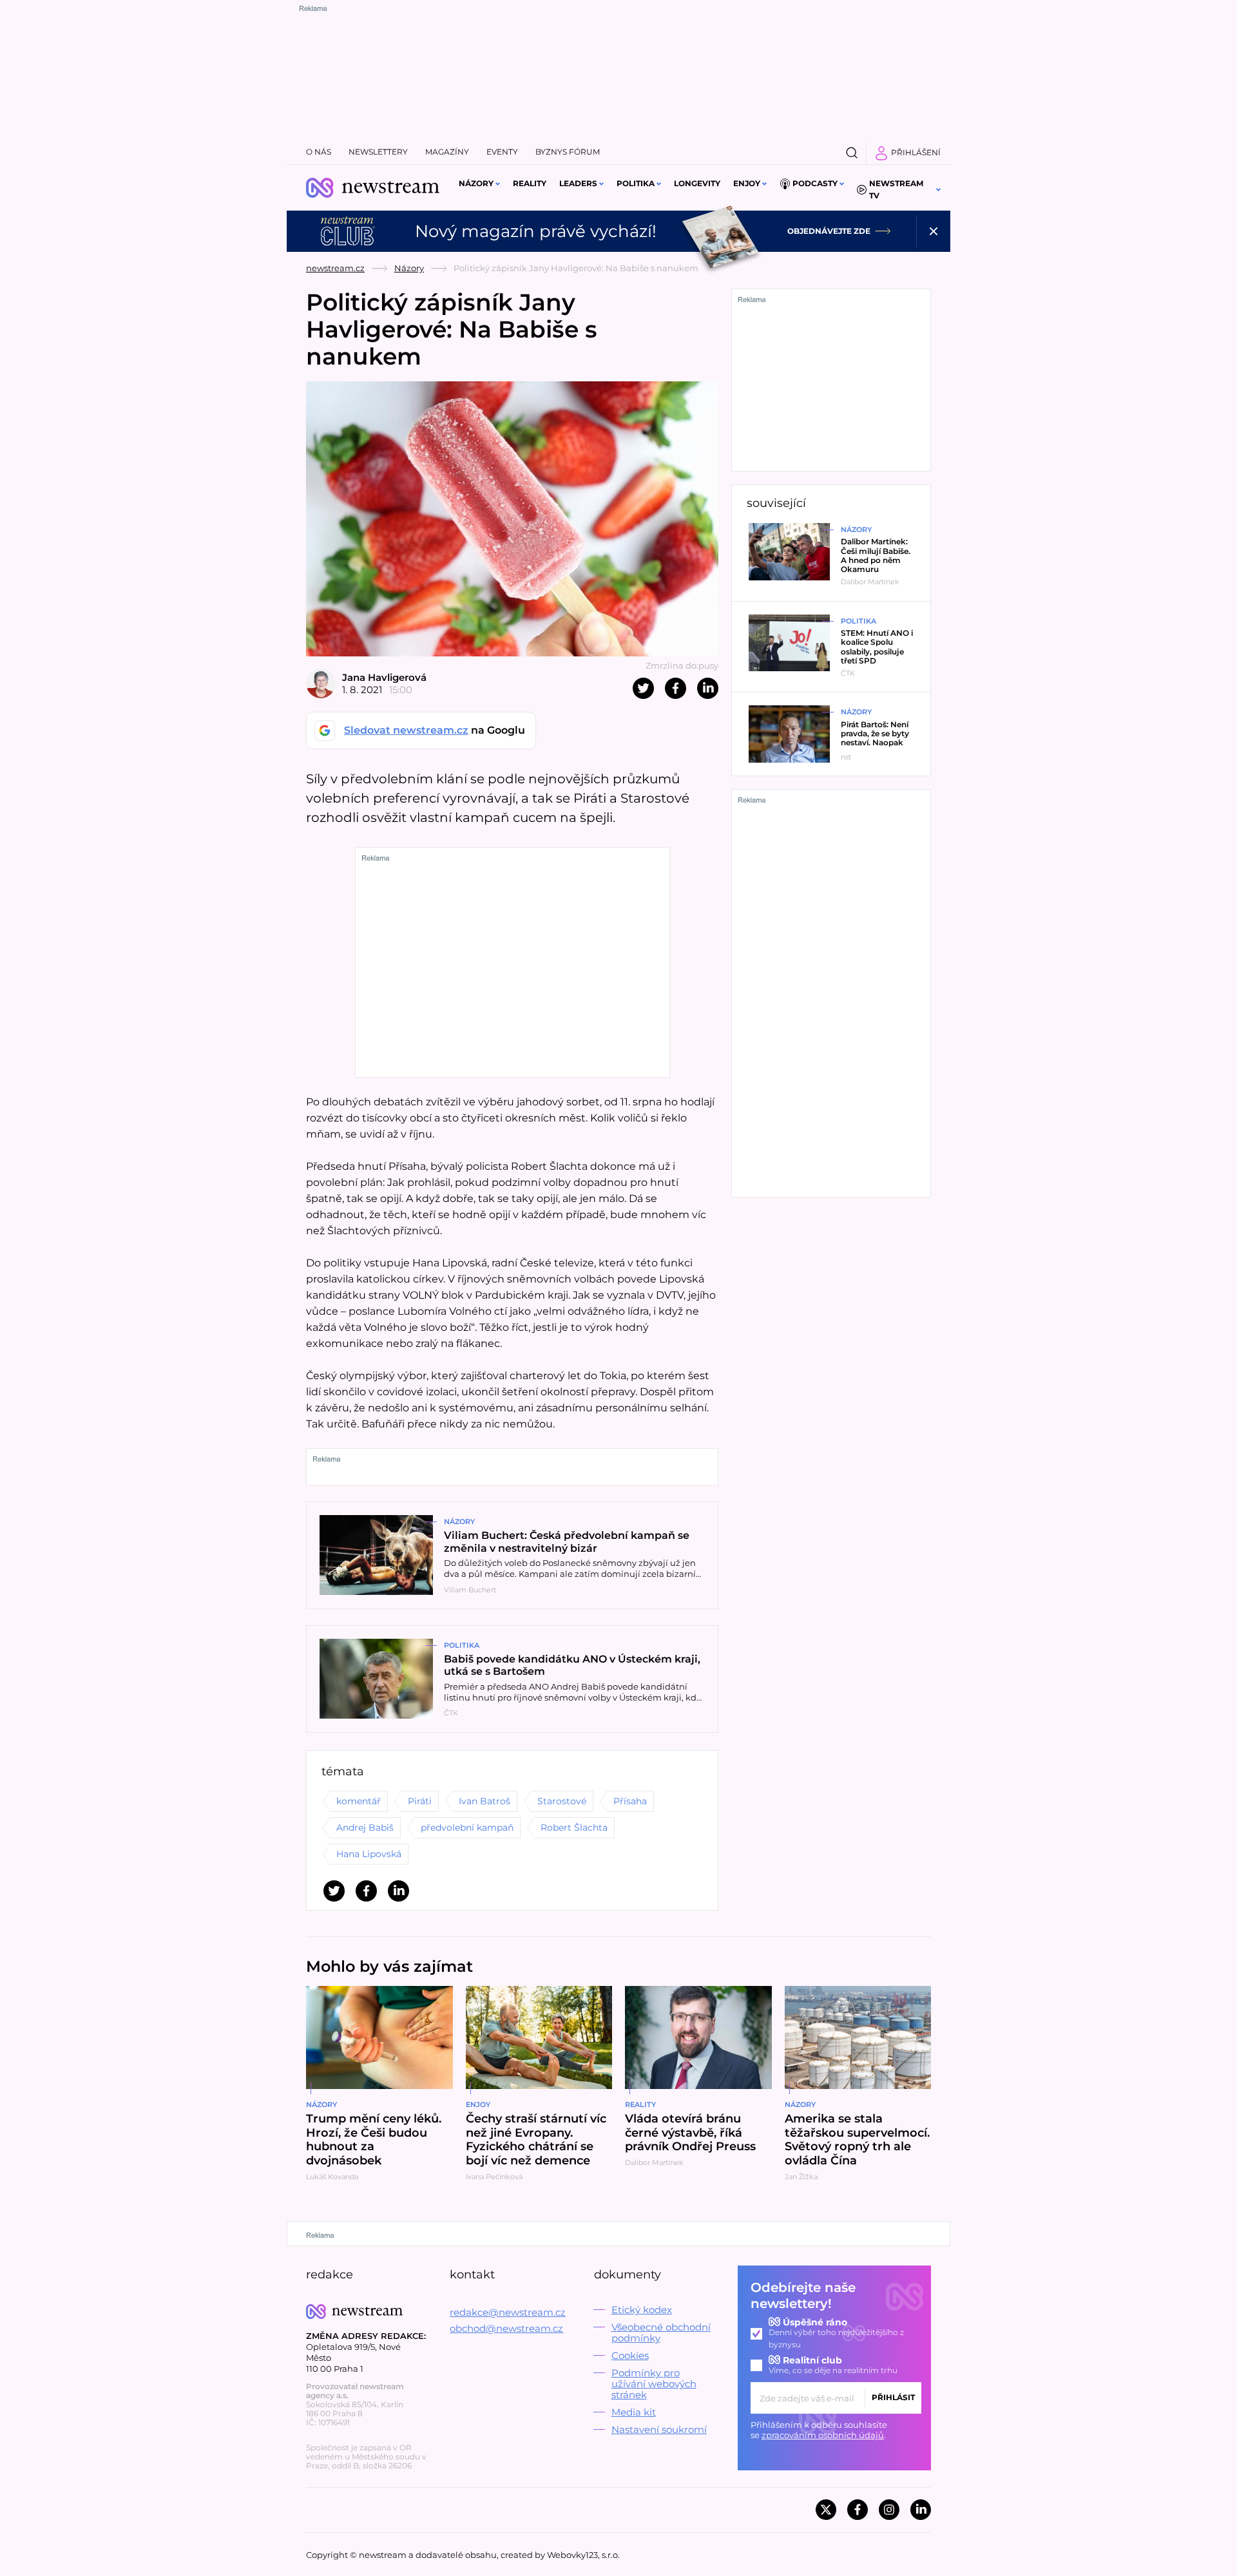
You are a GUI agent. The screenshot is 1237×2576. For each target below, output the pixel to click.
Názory (476, 183)
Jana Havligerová (384, 677)
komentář (359, 1801)
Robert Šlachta (574, 1827)
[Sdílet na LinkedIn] (708, 688)
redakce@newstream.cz (508, 2312)
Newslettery (378, 152)
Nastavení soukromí (659, 2429)
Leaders (578, 183)
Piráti (420, 1801)
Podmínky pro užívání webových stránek (654, 2384)
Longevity (697, 183)
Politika (636, 183)
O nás (319, 152)
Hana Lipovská (369, 1854)
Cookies (630, 2355)
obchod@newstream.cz (506, 2328)
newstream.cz (335, 268)
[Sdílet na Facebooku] (676, 688)
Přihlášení (916, 152)
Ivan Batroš (484, 1801)
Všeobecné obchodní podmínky (661, 2333)
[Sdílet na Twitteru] (643, 688)
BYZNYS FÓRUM (568, 152)
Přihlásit (893, 2397)
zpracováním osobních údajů (823, 2435)
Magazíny (447, 152)
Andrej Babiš (365, 1827)
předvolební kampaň (467, 1827)
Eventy (502, 152)
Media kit (634, 2412)
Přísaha (630, 1801)
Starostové (562, 1801)
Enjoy (747, 183)
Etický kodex (642, 2310)
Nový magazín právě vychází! (536, 231)
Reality (530, 183)
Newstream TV (896, 189)
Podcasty (815, 183)
